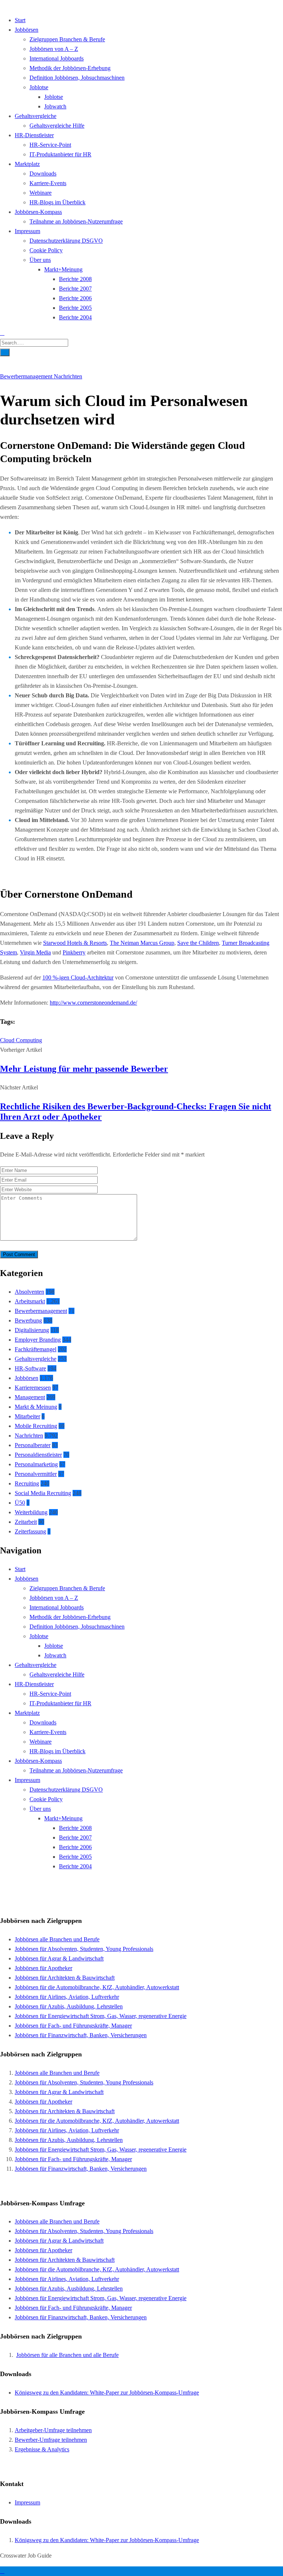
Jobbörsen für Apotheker (43, 1968)
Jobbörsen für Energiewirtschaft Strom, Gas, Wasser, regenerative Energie (101, 2016)
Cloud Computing (21, 1040)
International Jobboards (57, 58)
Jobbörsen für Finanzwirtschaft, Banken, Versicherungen (81, 2035)
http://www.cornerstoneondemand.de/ (93, 1003)
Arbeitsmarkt (30, 1301)
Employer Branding (38, 1340)
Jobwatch (55, 106)
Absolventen (29, 1292)
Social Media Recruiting (43, 1493)
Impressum (27, 231)
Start (20, 20)
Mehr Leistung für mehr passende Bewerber (84, 1069)
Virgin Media (35, 952)
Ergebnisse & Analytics (42, 2449)
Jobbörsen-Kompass (38, 212)
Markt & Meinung (36, 1407)
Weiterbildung (31, 1512)
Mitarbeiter (27, 1416)
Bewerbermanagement (27, 376)
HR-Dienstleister (34, 135)
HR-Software (30, 1368)
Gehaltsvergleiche (36, 116)
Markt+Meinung (63, 269)
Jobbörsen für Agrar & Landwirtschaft (59, 1958)
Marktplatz (27, 164)
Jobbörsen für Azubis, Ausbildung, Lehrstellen (69, 2006)
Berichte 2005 (75, 308)
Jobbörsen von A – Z (54, 49)
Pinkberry (74, 952)
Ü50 (20, 1503)
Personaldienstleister (38, 1455)
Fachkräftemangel (36, 1349)
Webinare (41, 193)
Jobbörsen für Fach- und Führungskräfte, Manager (73, 2026)
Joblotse (39, 87)
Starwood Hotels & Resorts (75, 943)
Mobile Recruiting (36, 1426)
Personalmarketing (36, 1464)
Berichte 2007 (75, 289)
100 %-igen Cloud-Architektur (78, 977)
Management (30, 1397)
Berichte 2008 (75, 279)
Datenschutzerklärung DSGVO (66, 241)
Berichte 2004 (75, 317)
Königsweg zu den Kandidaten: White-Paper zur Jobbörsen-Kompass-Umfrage (107, 2393)
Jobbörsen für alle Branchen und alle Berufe (67, 2355)
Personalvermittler (36, 1474)
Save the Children (198, 943)
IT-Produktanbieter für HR (60, 154)
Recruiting (27, 1483)
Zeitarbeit (26, 1522)
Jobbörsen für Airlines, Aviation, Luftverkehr (67, 1997)
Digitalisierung (32, 1330)
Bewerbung (28, 1320)
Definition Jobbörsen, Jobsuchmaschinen (77, 78)
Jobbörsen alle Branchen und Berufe (57, 1939)
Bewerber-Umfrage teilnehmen (51, 2440)
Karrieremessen (33, 1388)
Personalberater (33, 1445)
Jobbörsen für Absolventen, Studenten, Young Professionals (84, 1949)
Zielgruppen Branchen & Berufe (67, 39)
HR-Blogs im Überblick (57, 202)
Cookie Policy (46, 250)
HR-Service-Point (50, 145)
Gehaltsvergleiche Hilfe (57, 126)
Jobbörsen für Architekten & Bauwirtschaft (65, 1978)
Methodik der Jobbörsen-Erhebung (70, 68)
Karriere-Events (48, 183)
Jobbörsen (27, 30)
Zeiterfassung (30, 1531)
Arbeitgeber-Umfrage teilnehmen (53, 2430)
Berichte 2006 (75, 298)
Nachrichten (68, 376)
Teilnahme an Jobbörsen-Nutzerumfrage (76, 221)
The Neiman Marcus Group (142, 943)
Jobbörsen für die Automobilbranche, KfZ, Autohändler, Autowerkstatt (97, 1987)
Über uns (40, 260)
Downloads (43, 174)
